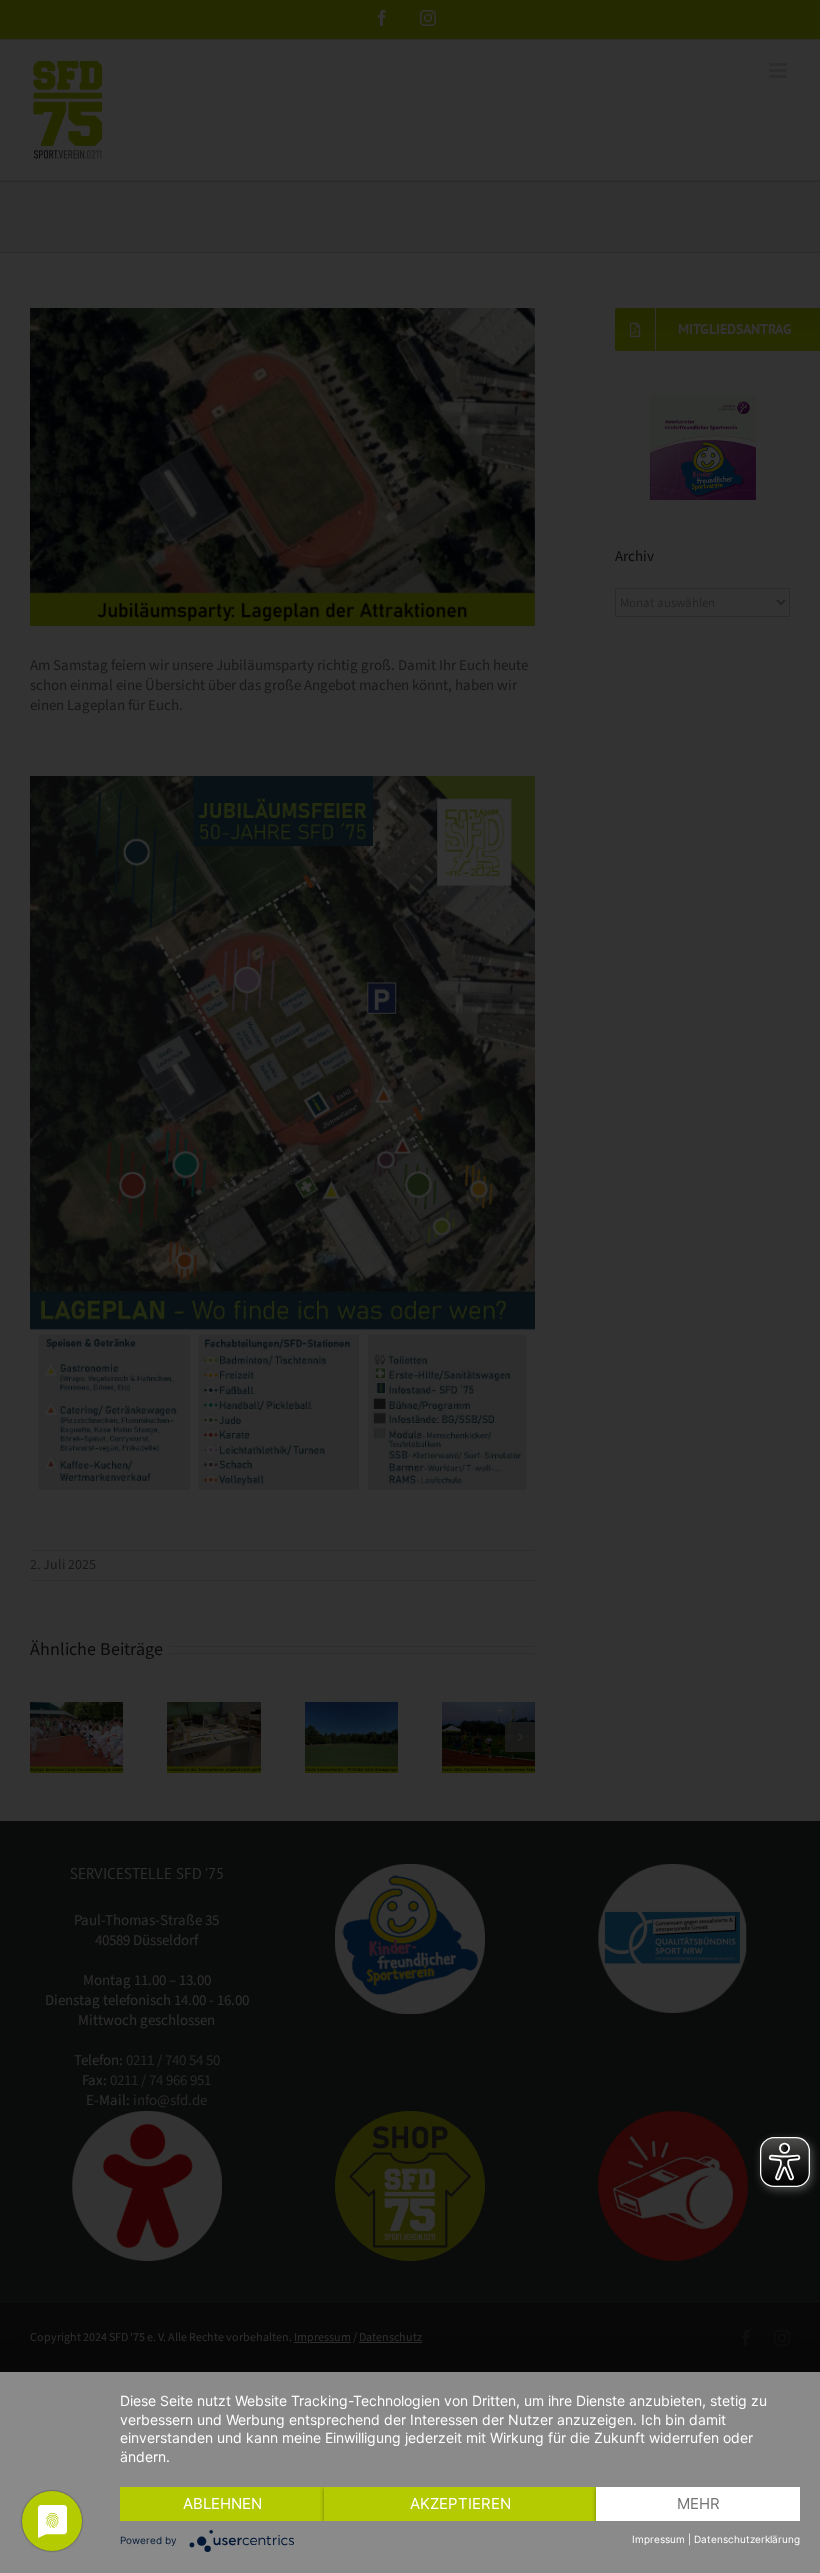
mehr (698, 2503)
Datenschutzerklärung (747, 2539)
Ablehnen (222, 2503)
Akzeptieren (460, 2503)
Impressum (658, 2539)
